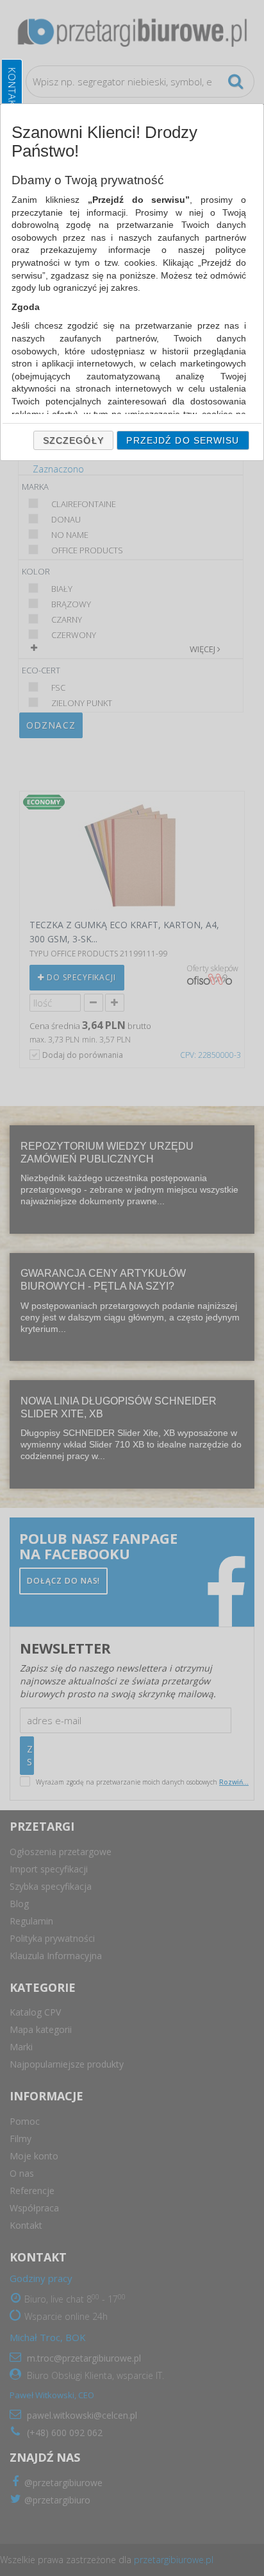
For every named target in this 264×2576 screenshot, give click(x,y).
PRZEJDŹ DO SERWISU (183, 440)
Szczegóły (73, 440)
